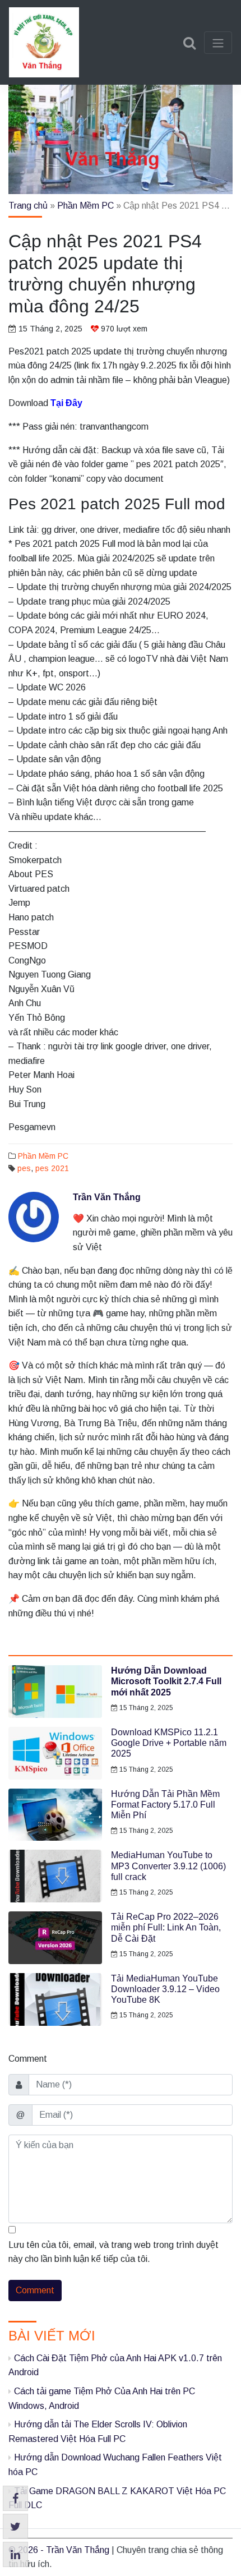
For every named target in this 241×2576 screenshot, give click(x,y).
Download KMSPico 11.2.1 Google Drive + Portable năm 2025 (169, 1743)
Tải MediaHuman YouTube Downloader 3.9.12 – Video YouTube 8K (165, 1989)
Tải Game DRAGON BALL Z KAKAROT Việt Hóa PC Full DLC (117, 2498)
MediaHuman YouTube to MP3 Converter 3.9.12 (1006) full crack (168, 1866)
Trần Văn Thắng (107, 1197)
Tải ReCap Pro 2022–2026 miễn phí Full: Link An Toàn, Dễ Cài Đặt (166, 1927)
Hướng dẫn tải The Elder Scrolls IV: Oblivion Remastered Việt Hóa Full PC (98, 2432)
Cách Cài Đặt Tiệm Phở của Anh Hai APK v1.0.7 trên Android (115, 2365)
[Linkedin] (15, 2554)
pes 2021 (52, 1168)
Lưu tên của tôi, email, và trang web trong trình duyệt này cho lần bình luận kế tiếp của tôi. (113, 2252)
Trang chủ (28, 206)
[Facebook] (15, 2498)
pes (24, 1168)
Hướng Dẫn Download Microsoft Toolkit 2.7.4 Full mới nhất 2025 (166, 1681)
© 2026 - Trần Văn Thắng (60, 2550)
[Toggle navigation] (218, 43)
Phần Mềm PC (85, 206)
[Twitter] (15, 2526)
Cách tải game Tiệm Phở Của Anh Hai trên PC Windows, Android (102, 2398)
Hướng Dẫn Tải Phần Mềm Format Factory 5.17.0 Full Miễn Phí (165, 1805)
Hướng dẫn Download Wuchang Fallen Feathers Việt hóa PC (115, 2465)
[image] (55, 1692)
